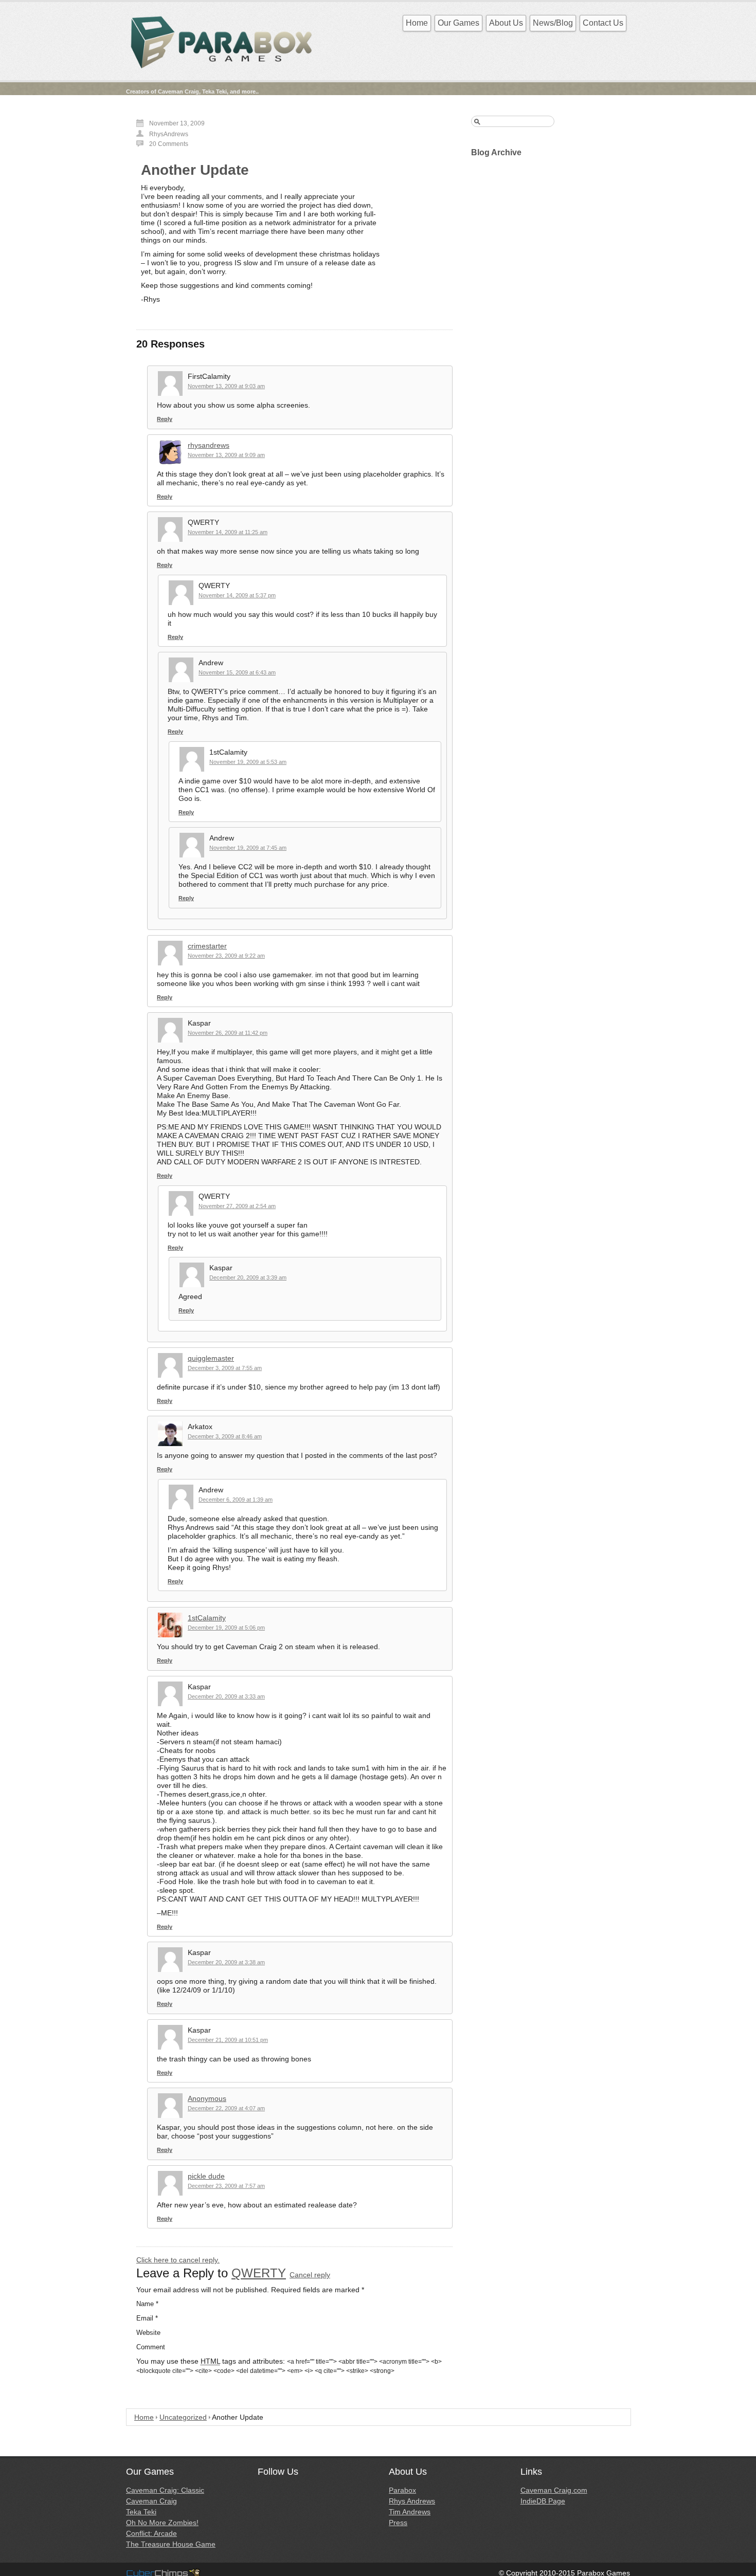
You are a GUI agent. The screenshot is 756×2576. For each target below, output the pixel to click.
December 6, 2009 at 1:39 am (236, 1500)
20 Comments (169, 144)
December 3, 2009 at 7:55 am (225, 1368)
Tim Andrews (410, 2512)
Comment (151, 2347)
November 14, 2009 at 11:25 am (228, 532)
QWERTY (259, 2273)
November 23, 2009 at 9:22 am (226, 956)
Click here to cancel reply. (178, 2260)
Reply (165, 419)
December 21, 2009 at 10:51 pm (228, 2040)
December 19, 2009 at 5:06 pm (226, 1628)
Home (417, 23)
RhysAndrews (169, 134)
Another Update (195, 170)
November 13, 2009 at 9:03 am (226, 386)
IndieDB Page (543, 2501)
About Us (506, 23)
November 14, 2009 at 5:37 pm (237, 595)
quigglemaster (211, 1358)
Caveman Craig (151, 2501)
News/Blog (553, 23)
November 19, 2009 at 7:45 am (248, 848)
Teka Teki (141, 2512)
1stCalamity (207, 1618)
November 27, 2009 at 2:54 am (237, 1206)
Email (147, 2318)
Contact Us (603, 23)
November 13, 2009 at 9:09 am (226, 455)
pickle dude (206, 2176)
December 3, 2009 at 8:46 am (225, 1436)
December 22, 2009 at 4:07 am (226, 2108)
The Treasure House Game (171, 2544)
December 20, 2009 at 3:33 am (226, 1696)
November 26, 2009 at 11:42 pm (228, 1033)
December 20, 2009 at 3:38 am (226, 1962)
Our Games (458, 23)
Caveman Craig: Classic (165, 2490)
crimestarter (207, 946)
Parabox (402, 2490)
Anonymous (207, 2098)
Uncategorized (183, 2417)
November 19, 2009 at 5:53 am (248, 762)
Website (148, 2333)
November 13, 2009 (177, 123)
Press (398, 2523)
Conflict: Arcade (151, 2533)
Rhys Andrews (412, 2501)
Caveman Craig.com (554, 2490)
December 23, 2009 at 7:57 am (226, 2186)
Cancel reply (310, 2275)
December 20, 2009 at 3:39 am (248, 1277)
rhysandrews (209, 445)
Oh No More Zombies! (162, 2523)
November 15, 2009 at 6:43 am (237, 672)
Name (147, 2304)
